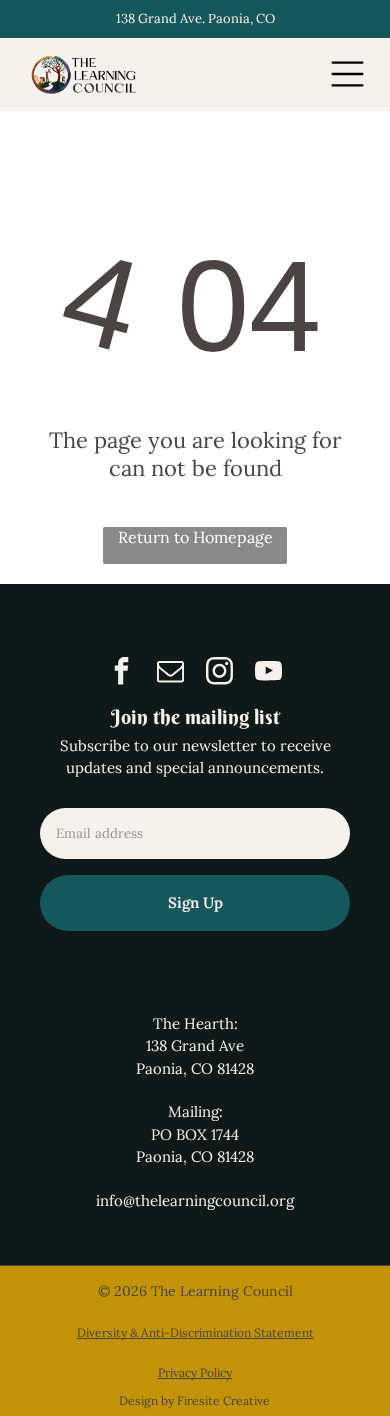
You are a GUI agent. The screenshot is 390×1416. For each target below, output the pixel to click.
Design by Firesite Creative (194, 1400)
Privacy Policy (195, 1372)
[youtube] (269, 673)
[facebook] (122, 673)
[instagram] (220, 673)
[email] (171, 673)
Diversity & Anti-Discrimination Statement (195, 1332)
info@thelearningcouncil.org (195, 1200)
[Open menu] (347, 74)
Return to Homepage (195, 537)
